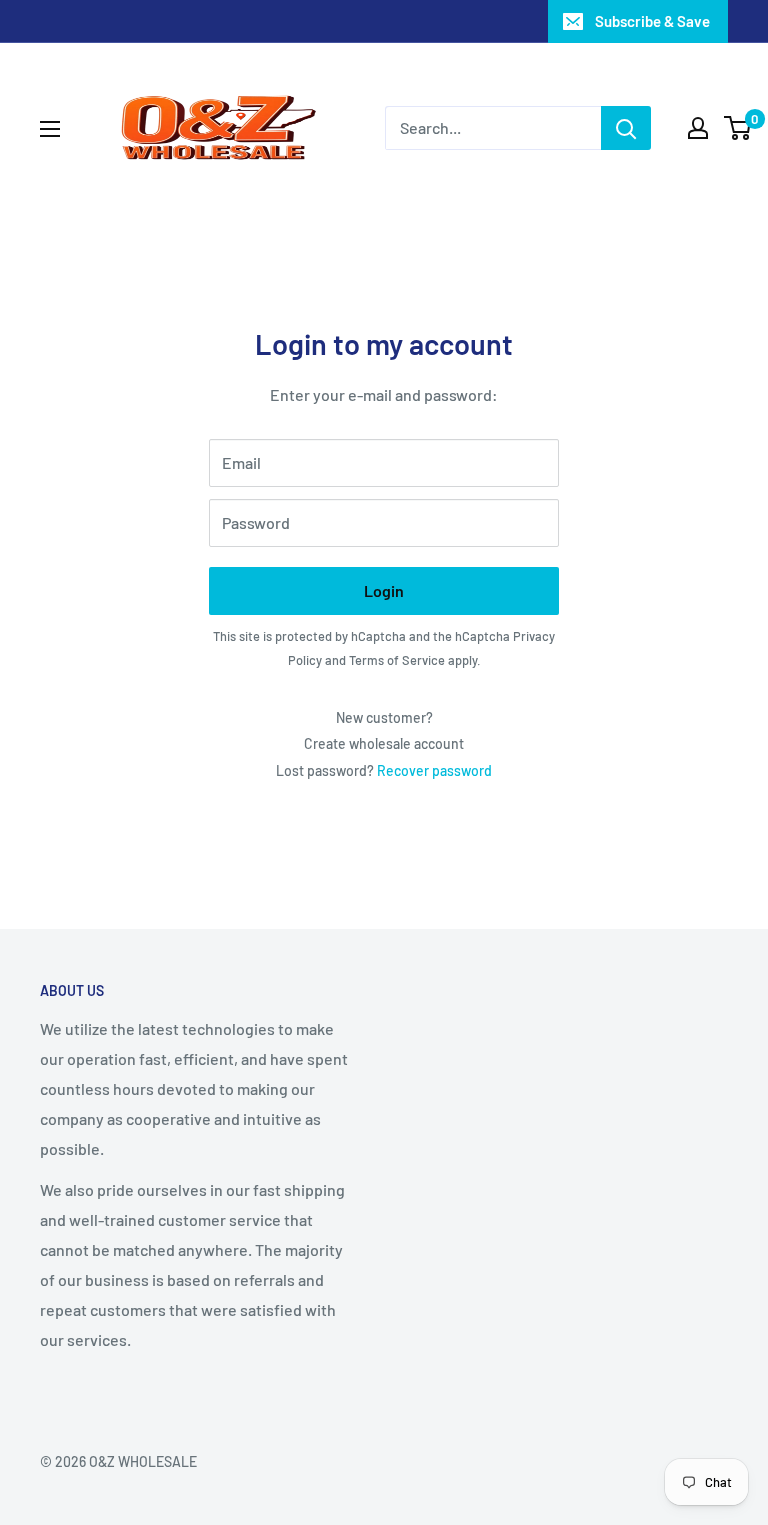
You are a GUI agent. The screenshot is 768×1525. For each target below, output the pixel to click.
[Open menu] (50, 129)
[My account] (698, 128)
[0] (738, 128)
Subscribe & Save (652, 21)
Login (384, 590)
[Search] (626, 128)
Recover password (434, 770)
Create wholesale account (384, 743)
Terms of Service (397, 660)
